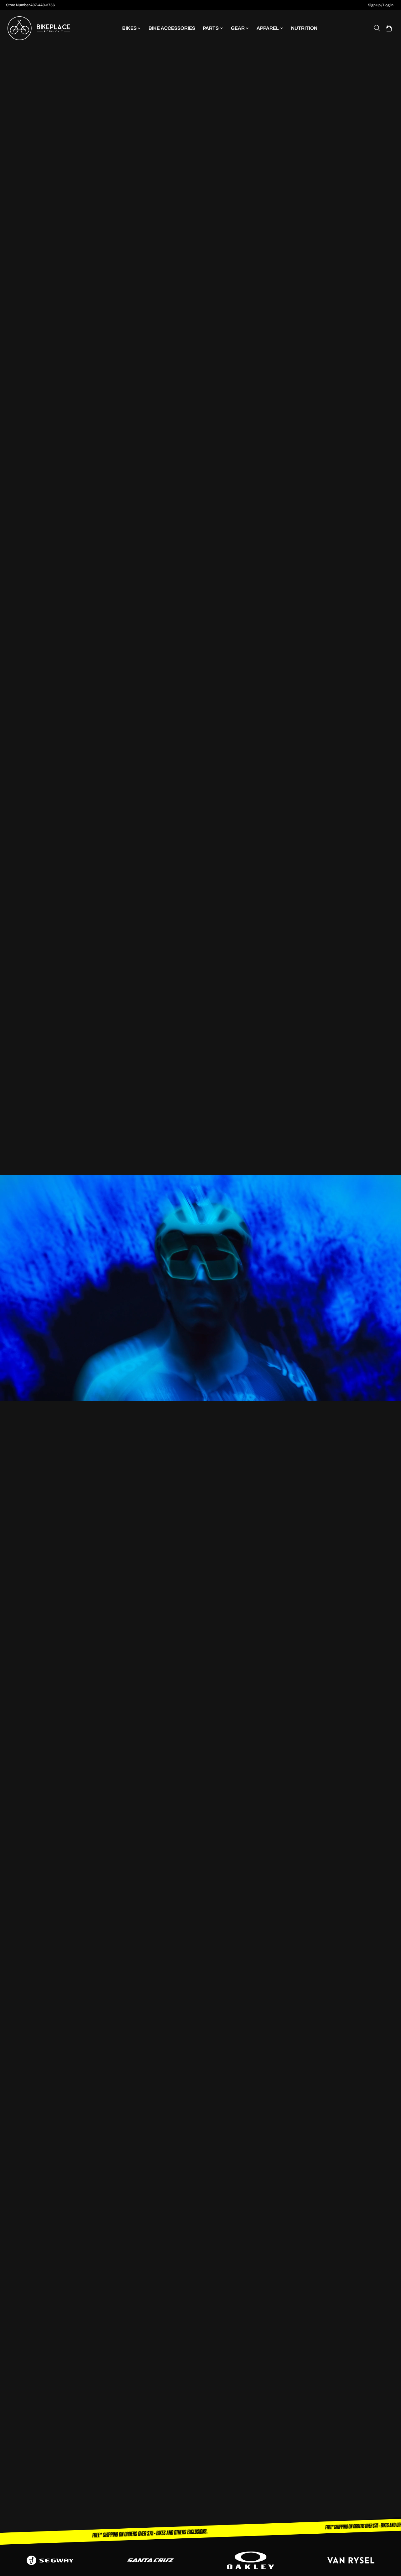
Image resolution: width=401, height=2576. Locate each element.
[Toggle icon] (377, 28)
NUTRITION (304, 28)
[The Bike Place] (39, 28)
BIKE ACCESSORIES (172, 28)
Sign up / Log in (381, 5)
